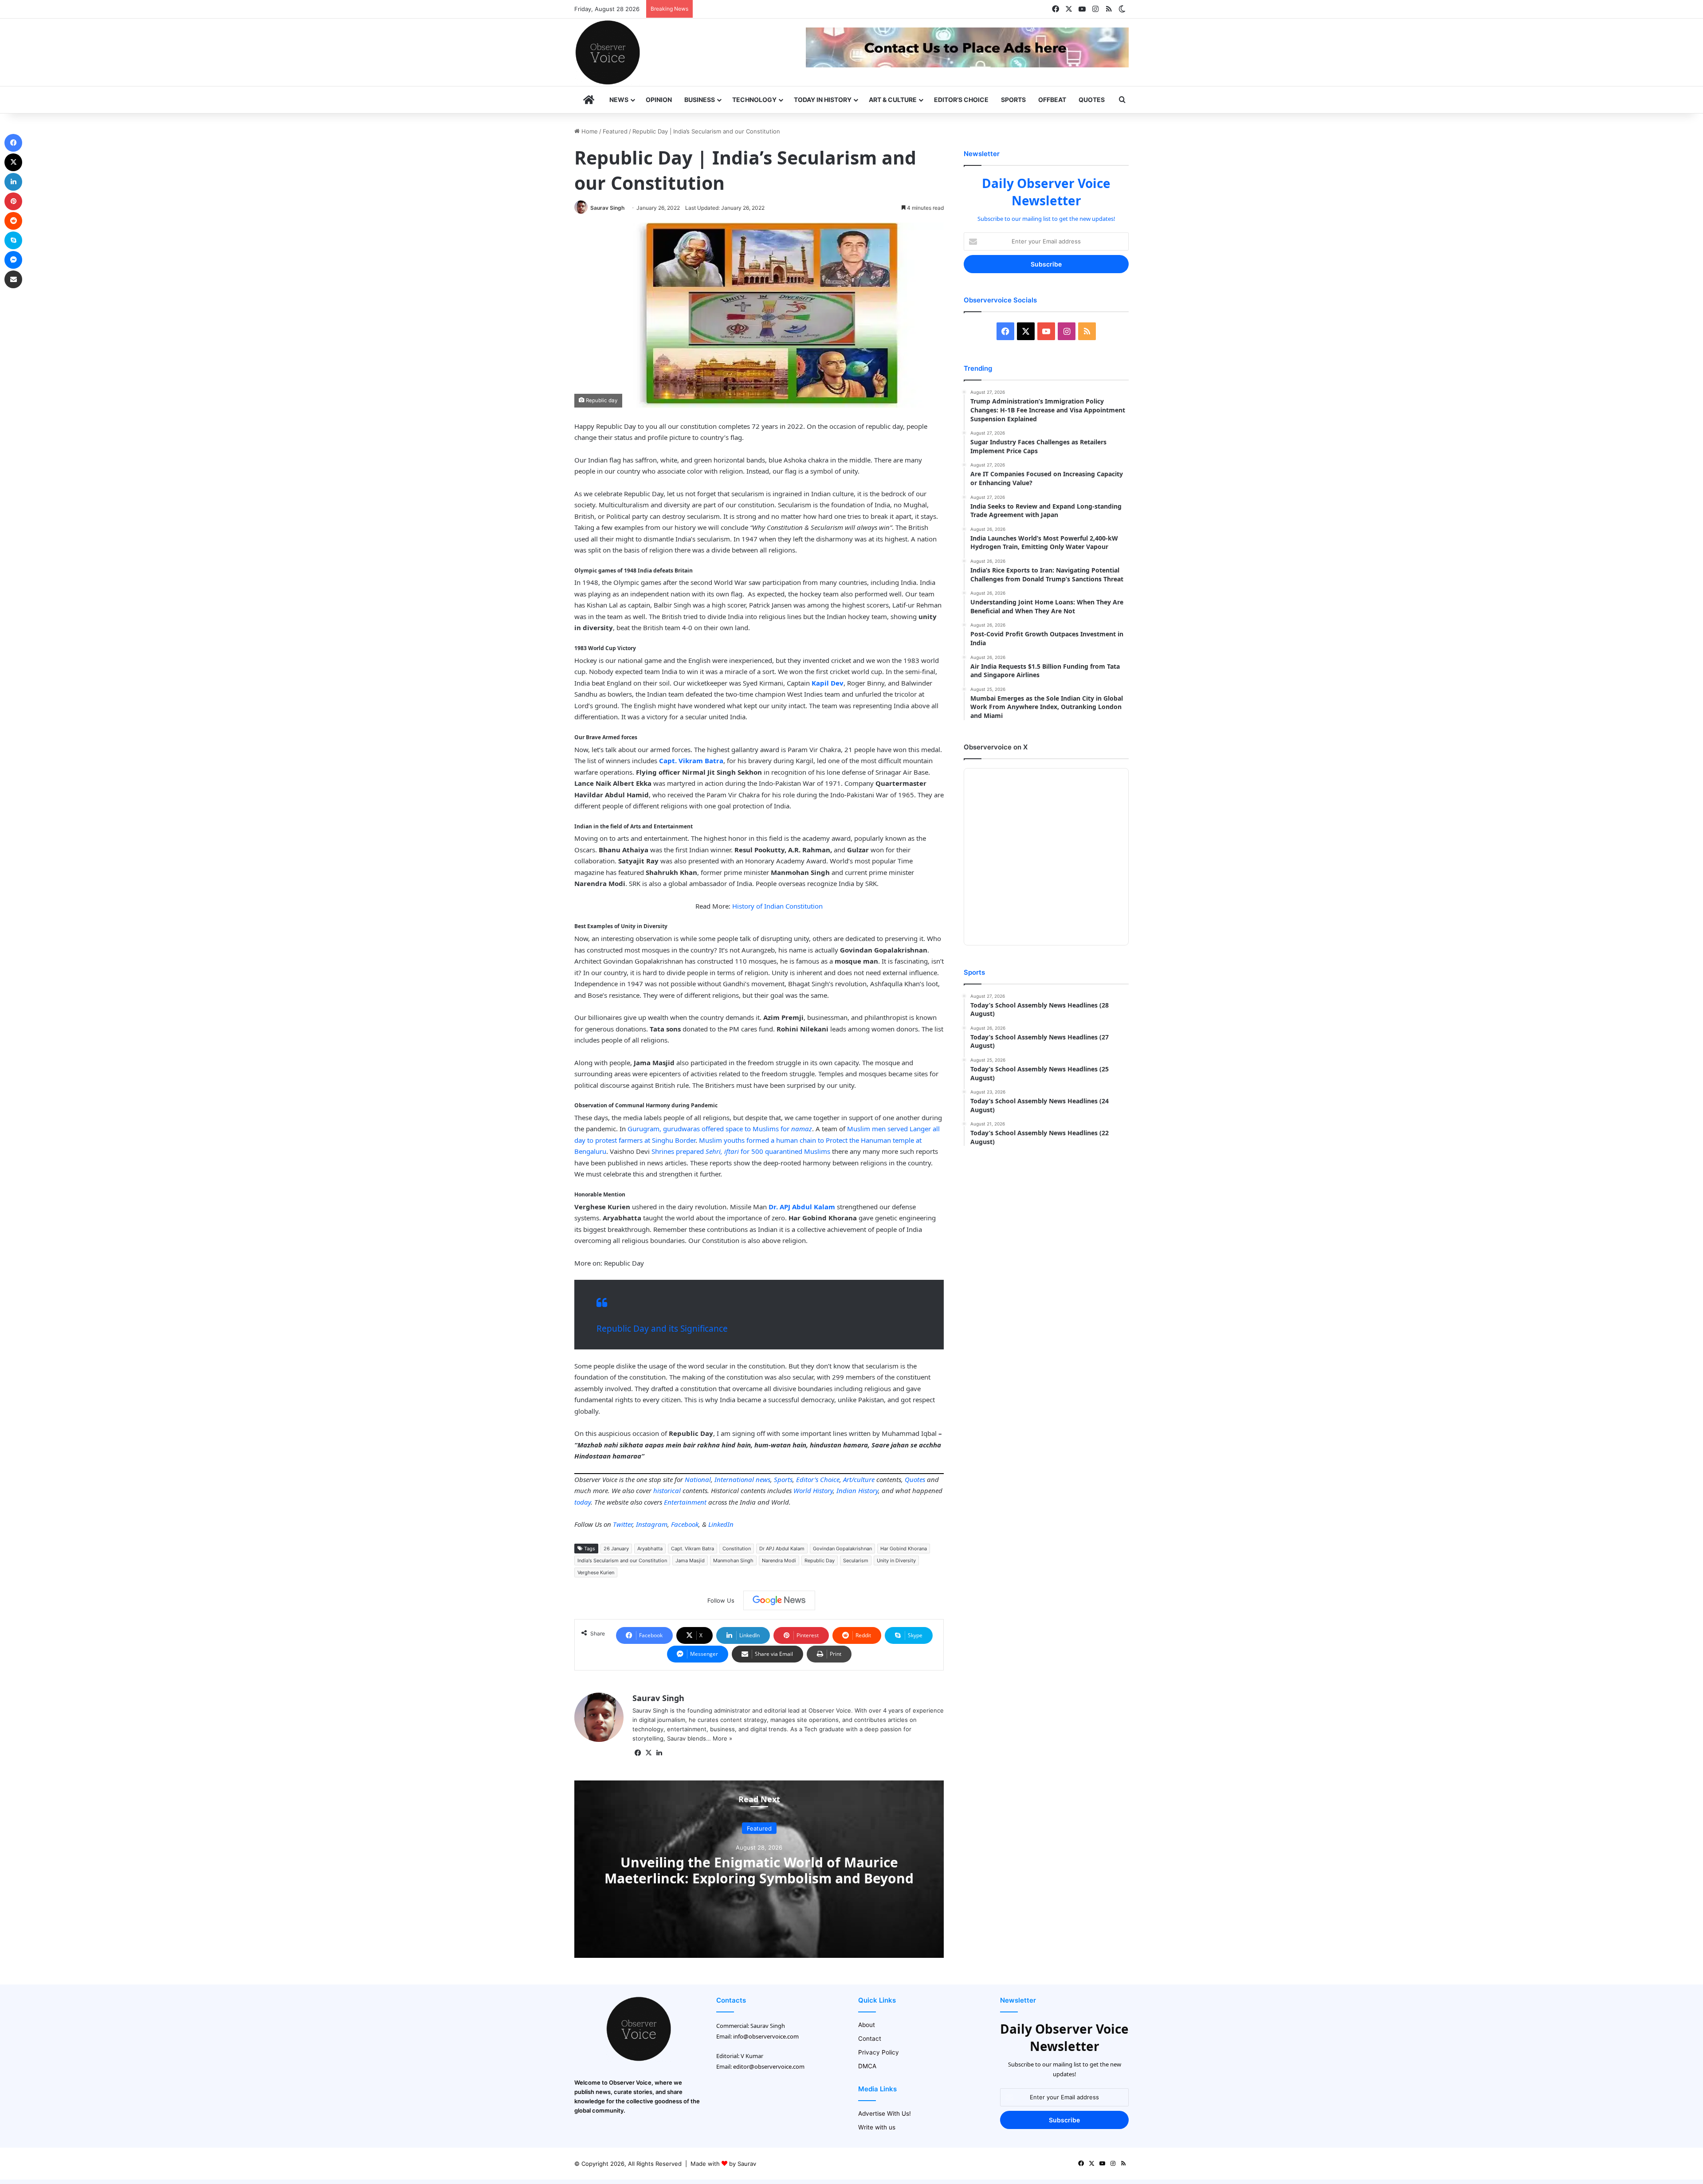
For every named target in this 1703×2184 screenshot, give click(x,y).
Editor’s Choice (961, 100)
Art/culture (859, 1479)
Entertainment (685, 1502)
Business (700, 100)
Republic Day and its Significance (662, 1329)
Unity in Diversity (896, 1561)
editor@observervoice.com (769, 2066)
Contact (870, 2039)
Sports (1013, 100)
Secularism (856, 1561)
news (763, 1479)
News (619, 100)
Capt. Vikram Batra (693, 1549)
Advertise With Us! (885, 2113)
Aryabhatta (650, 1549)
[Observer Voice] (608, 52)
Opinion (659, 100)
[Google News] (779, 1600)
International (734, 1479)
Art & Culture (893, 100)
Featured (615, 131)
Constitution (737, 1549)
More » (722, 1738)
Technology (754, 100)
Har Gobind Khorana (904, 1549)
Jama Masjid (690, 1561)
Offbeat (1052, 100)
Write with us (877, 2127)
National (698, 1479)
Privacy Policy (879, 2052)
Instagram (652, 1524)
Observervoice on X (996, 747)
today (583, 1502)
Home (589, 131)
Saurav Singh (607, 208)
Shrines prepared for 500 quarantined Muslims (741, 1151)
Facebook (685, 1524)
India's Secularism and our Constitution (622, 1561)
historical (667, 1490)
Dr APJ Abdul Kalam (782, 1549)
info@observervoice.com (766, 2036)
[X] (648, 1753)
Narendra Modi (779, 1561)
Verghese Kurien (596, 1572)
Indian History (857, 1490)
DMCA (867, 2066)
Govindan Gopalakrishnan (842, 1549)
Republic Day (820, 1561)
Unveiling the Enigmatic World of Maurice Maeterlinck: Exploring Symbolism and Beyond (759, 1870)
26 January (616, 1549)
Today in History (823, 100)
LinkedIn (721, 1524)
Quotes (1092, 100)
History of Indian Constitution (777, 906)
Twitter (623, 1524)
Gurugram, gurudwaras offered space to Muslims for (720, 1129)
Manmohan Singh (733, 1561)
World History (813, 1490)
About (867, 2025)
